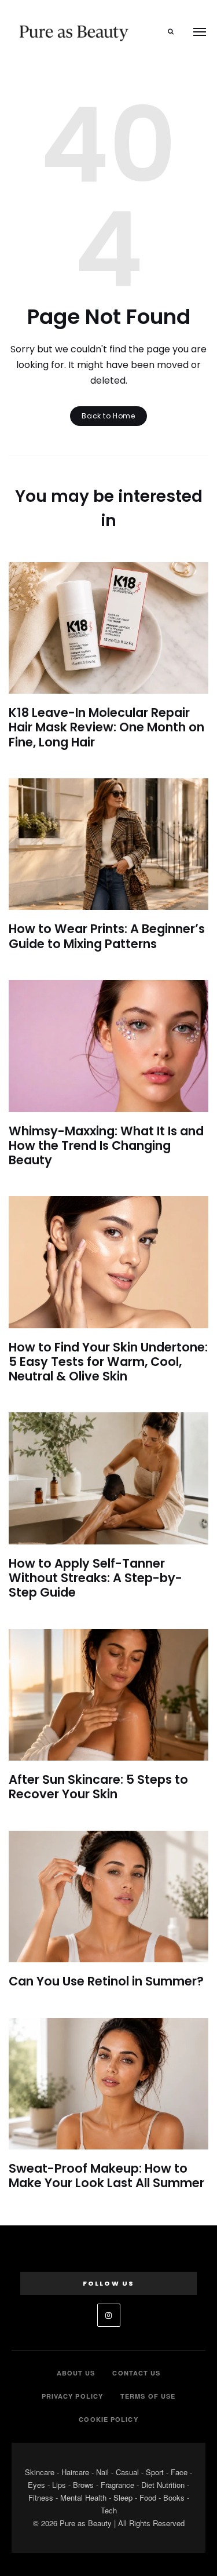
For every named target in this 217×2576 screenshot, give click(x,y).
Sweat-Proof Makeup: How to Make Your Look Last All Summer (106, 2176)
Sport (155, 2472)
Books (174, 2497)
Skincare (40, 2472)
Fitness (41, 2497)
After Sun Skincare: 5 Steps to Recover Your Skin (98, 1787)
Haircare (75, 2472)
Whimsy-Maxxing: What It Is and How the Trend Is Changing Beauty (106, 1145)
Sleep (123, 2497)
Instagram (109, 2315)
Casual (127, 2472)
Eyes (36, 2485)
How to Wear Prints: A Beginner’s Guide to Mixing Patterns (107, 936)
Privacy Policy (72, 2396)
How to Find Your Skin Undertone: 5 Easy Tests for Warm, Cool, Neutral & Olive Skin (108, 1362)
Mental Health (83, 2497)
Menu (200, 32)
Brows (83, 2485)
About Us (76, 2373)
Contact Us (136, 2373)
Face (179, 2472)
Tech (109, 2510)
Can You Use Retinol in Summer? (106, 1981)
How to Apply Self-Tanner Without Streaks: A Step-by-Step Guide (95, 1578)
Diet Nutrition (163, 2485)
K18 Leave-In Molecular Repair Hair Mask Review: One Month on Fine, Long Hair (106, 727)
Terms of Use (148, 2396)
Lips (59, 2485)
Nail (102, 2472)
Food (148, 2497)
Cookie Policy (108, 2419)
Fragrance (117, 2485)
